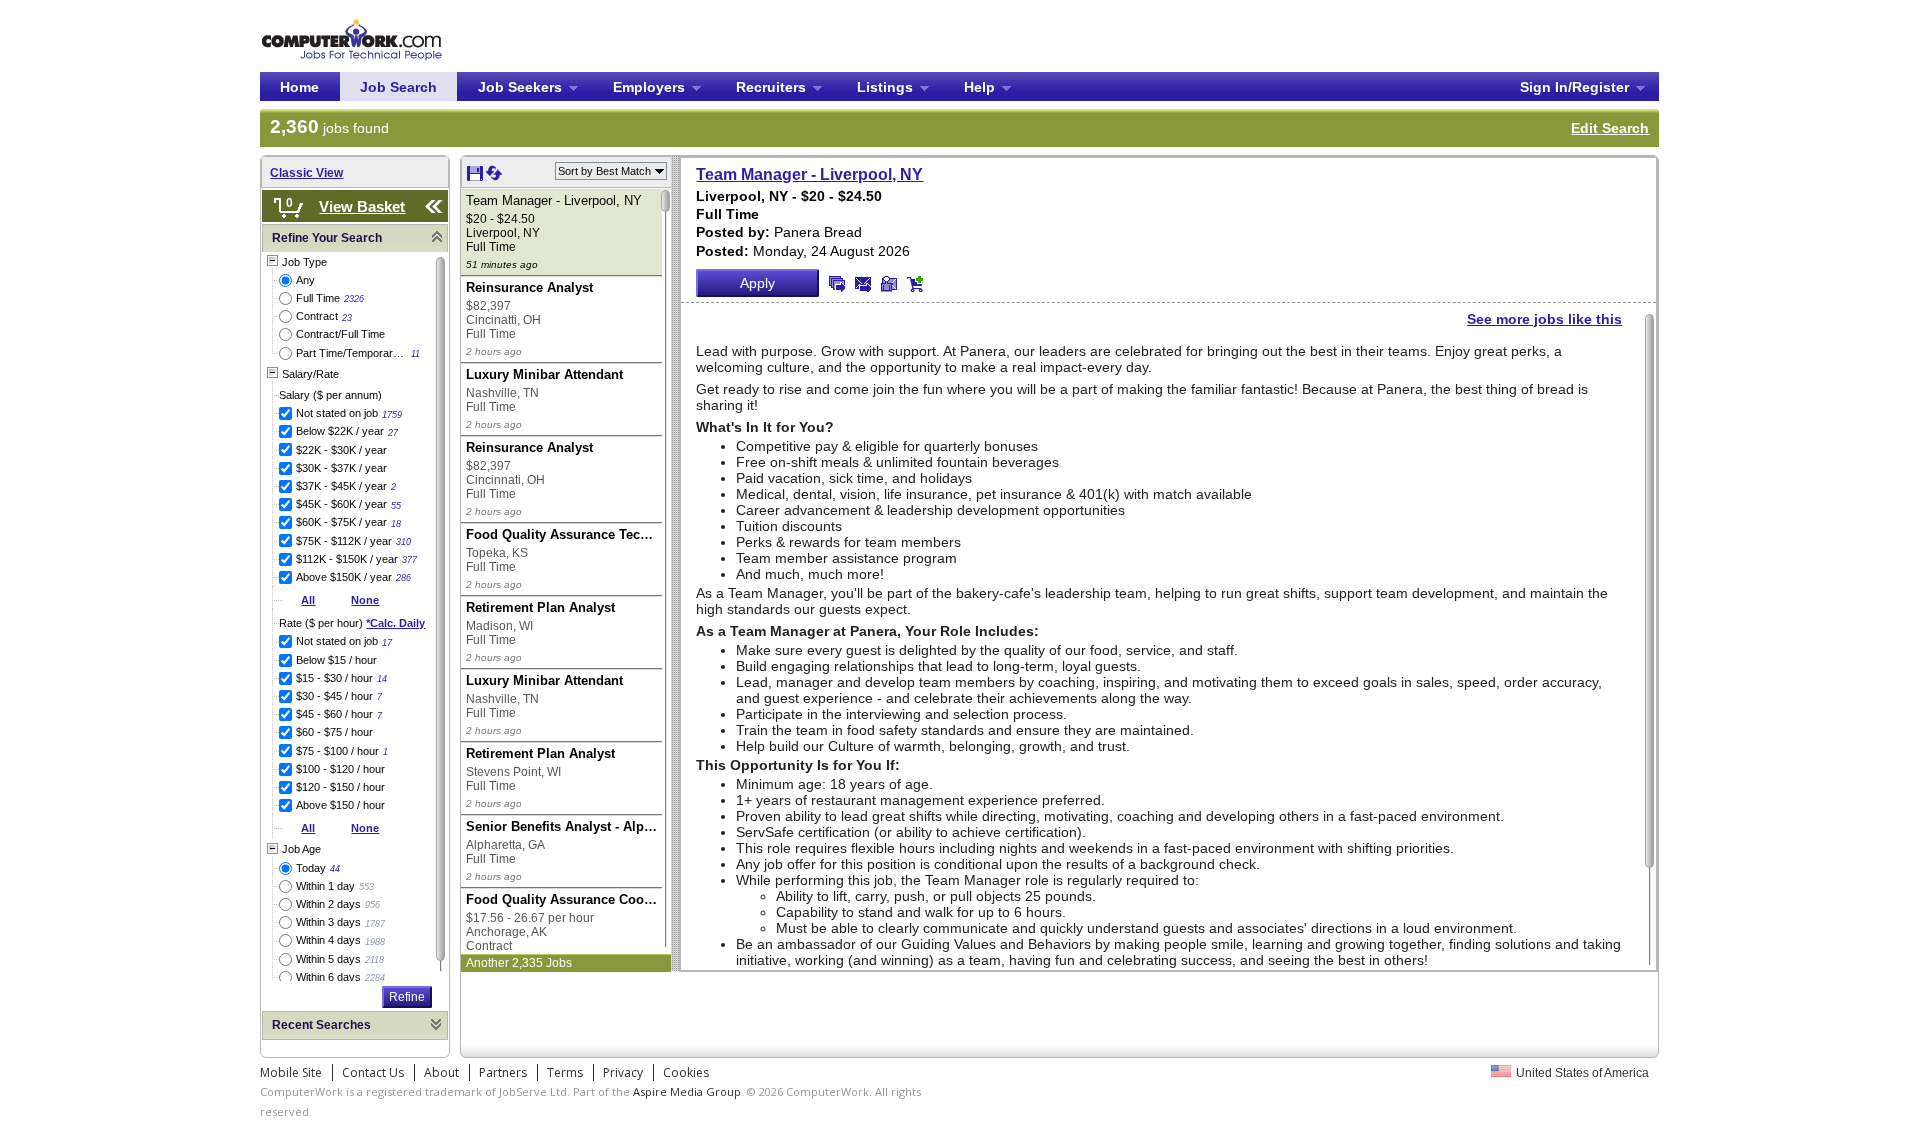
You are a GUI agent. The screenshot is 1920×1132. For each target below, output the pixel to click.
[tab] (355, 238)
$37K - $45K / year (341, 486)
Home (299, 87)
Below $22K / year (340, 431)
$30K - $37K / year (341, 468)
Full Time (318, 298)
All (308, 600)
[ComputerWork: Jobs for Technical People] (351, 23)
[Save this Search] (476, 177)
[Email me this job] (863, 284)
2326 (354, 299)
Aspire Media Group (687, 1091)
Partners (503, 1072)
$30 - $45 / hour (334, 696)
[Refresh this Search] (494, 177)
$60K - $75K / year (341, 522)
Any (305, 280)
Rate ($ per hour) (352, 623)
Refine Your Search (327, 238)
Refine (407, 997)
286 (403, 578)
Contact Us (373, 1072)
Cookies (686, 1072)
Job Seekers (520, 87)
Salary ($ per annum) (330, 395)
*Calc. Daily (395, 623)
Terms (565, 1072)
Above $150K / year (344, 577)
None (365, 600)
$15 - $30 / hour (334, 678)
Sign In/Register (1574, 87)
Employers (649, 87)
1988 (375, 942)
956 (372, 905)
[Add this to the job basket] (915, 284)
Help (979, 87)
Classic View (306, 173)
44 (335, 869)
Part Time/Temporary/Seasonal (351, 353)
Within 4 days (328, 940)
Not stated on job (337, 413)
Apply (757, 283)
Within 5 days (328, 959)
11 (415, 354)
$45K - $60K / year (341, 504)
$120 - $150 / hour (340, 787)
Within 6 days (328, 977)
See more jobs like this (1544, 319)
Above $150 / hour (340, 805)
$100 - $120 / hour (340, 769)
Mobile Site (291, 1072)
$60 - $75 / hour (334, 732)
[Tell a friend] (889, 284)
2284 (375, 978)
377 (409, 560)
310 (403, 542)
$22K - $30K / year (341, 450)
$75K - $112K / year (344, 541)
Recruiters (771, 87)
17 (387, 643)
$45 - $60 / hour (334, 714)
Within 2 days (328, 904)
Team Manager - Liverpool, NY (809, 174)
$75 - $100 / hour (337, 751)
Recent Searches (321, 1025)
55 (396, 506)
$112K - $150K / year (347, 559)
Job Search (398, 87)
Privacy (623, 1072)
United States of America (1582, 1073)
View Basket (362, 206)
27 (393, 433)
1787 (375, 924)
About (441, 1072)
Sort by (604, 171)
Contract (317, 316)
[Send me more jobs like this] (837, 284)
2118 (374, 960)
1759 (392, 415)
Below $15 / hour (336, 660)
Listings (885, 87)
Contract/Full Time (340, 334)
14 (382, 679)
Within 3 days (328, 922)
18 (396, 524)
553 (366, 887)
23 (347, 318)
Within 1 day (325, 886)
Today (311, 868)
